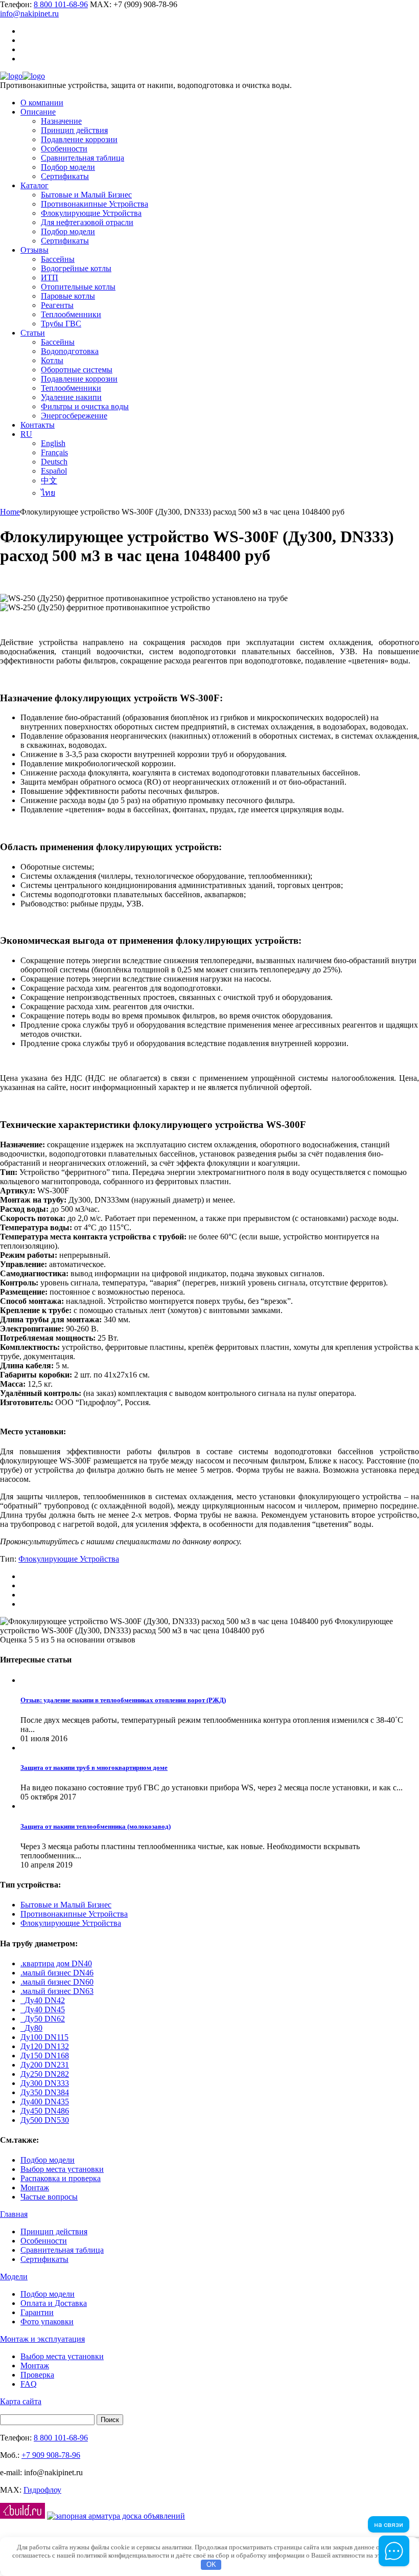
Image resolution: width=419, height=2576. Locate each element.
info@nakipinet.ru (29, 14)
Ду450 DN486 (45, 2111)
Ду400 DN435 (45, 2102)
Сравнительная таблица (62, 2250)
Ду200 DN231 (45, 2065)
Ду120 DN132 (45, 2046)
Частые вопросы (49, 2197)
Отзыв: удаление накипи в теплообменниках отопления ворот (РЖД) (123, 1700)
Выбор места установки (62, 2169)
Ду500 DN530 (45, 2120)
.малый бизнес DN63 (57, 1991)
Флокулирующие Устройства (69, 1559)
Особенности (44, 2241)
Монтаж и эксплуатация (42, 2339)
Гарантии (37, 2312)
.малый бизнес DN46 (57, 1973)
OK (211, 2564)
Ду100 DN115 (44, 2037)
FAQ (29, 2384)
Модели (14, 2277)
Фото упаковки (47, 2322)
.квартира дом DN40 (56, 1963)
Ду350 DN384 (45, 2092)
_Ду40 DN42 (43, 2000)
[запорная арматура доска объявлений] (116, 2516)
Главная (14, 2214)
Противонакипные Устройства (74, 1914)
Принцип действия (54, 2231)
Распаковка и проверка (61, 2178)
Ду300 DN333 (45, 2083)
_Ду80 (31, 2028)
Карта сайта (21, 2401)
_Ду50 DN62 (43, 2019)
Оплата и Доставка (54, 2303)
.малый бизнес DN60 (57, 1982)
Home (10, 512)
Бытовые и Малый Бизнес (66, 1905)
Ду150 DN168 (45, 2056)
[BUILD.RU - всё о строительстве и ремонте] (22, 2516)
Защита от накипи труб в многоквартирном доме (94, 1768)
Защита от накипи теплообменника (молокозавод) (96, 1826)
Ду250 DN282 (45, 2074)
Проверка (37, 2375)
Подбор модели (48, 2160)
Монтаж (35, 2188)
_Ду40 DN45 (43, 2009)
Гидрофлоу (42, 2490)
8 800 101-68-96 (61, 4)
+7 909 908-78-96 (51, 2455)
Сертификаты (44, 2259)
